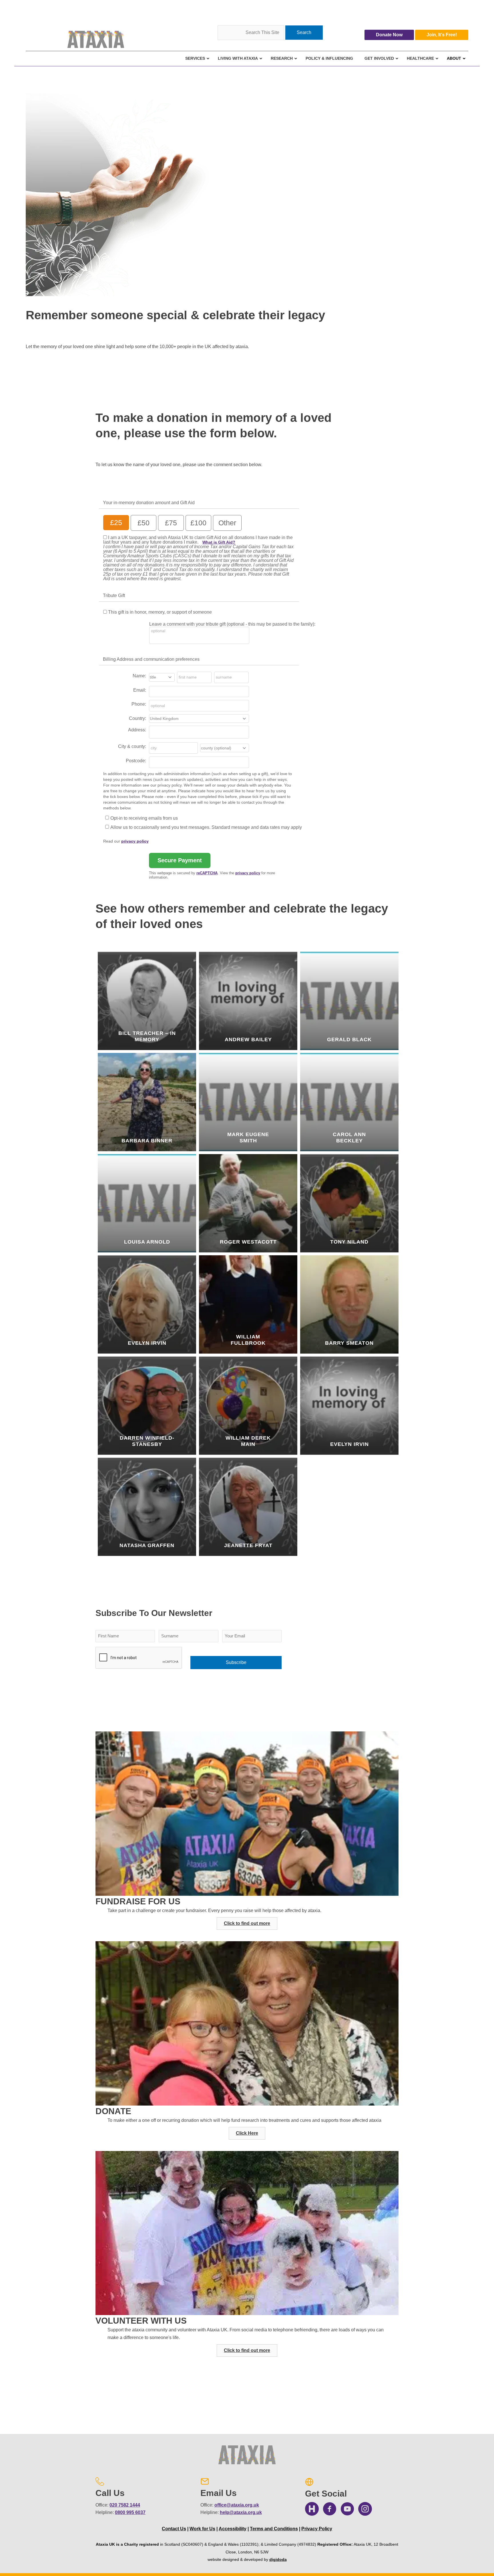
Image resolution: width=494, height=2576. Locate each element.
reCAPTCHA (207, 873)
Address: (137, 730)
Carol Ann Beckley (349, 1138)
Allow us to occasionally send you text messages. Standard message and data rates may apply (206, 827)
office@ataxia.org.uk (237, 2505)
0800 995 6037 (130, 2512)
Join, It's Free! (442, 35)
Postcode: (136, 761)
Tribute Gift (114, 595)
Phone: (139, 704)
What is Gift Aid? (219, 542)
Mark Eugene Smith (248, 1138)
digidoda (278, 2559)
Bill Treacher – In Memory (147, 1036)
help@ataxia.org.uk (241, 2512)
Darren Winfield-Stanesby (147, 1441)
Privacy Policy (317, 2529)
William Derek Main (248, 1441)
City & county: (132, 746)
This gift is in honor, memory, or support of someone (160, 612)
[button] (247, 1923)
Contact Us (174, 2529)
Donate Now (389, 35)
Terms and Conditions (274, 2529)
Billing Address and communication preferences (151, 659)
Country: (138, 718)
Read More (151, 1048)
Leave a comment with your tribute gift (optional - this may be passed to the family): (232, 624)
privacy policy (135, 841)
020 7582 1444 (125, 2505)
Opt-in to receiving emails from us (144, 818)
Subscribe (236, 1662)
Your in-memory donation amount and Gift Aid (149, 503)
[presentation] (139, 1658)
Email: (140, 690)
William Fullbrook (248, 1340)
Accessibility (233, 2529)
